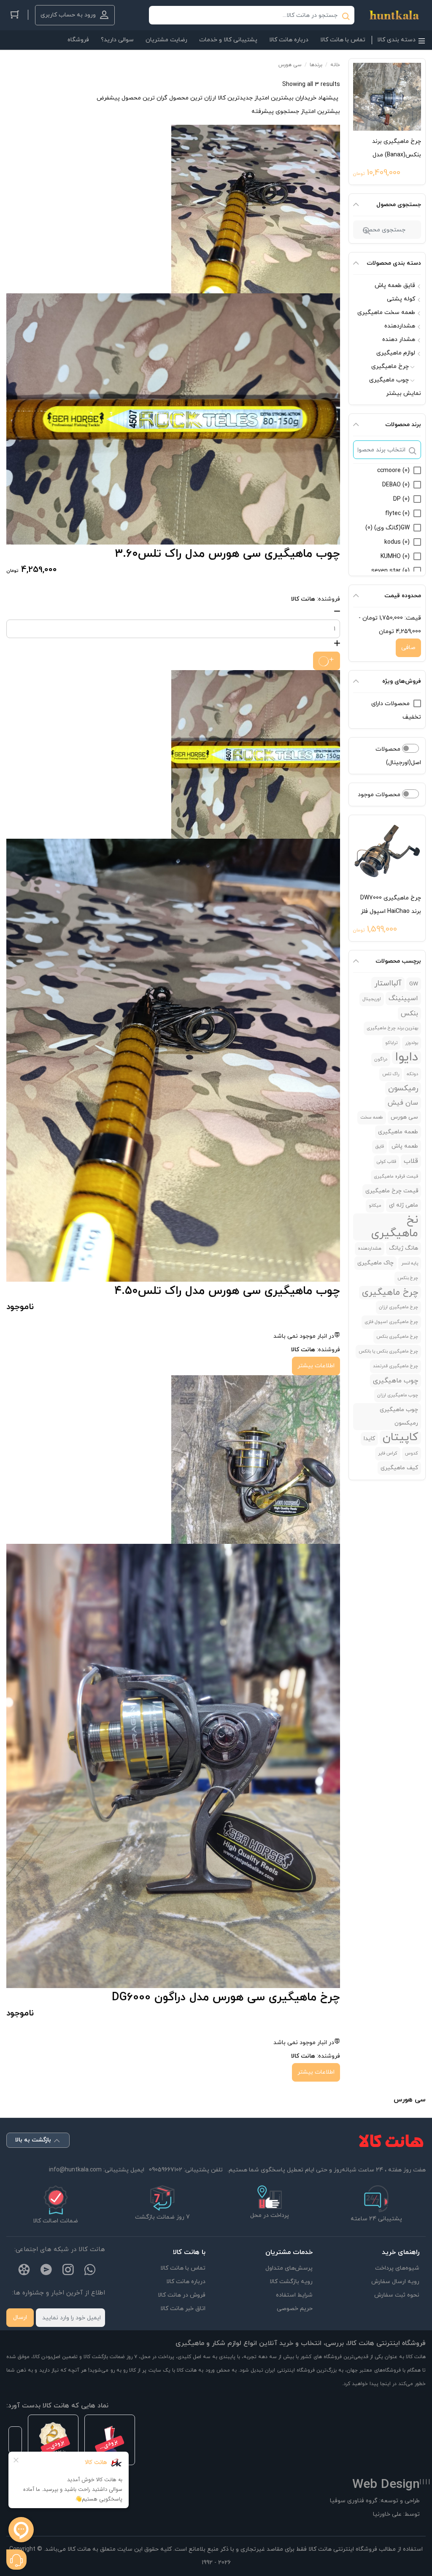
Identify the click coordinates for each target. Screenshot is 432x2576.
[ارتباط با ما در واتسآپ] (90, 2271)
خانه (335, 65)
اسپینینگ (403, 998)
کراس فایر (388, 1453)
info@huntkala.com (75, 2170)
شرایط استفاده (294, 2295)
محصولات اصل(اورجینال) (398, 756)
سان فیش (403, 1103)
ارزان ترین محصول (193, 98)
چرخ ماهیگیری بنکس (397, 1337)
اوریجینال (372, 999)
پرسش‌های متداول (289, 2268)
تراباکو (391, 1043)
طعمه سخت (372, 1118)
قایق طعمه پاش (395, 286)
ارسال (20, 2317)
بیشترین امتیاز (274, 98)
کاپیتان (400, 1438)
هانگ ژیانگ (404, 1248)
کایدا (369, 1439)
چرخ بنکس (408, 1278)
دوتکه (412, 1074)
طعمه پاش (405, 1146)
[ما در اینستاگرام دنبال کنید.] (68, 2271)
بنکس (409, 1014)
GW (414, 984)
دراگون (381, 1059)
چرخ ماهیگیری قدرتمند (396, 1366)
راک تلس (391, 1074)
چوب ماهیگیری (389, 380)
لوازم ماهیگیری (396, 353)
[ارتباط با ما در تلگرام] (46, 2271)
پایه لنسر (410, 1263)
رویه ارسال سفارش (395, 2282)
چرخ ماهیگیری (390, 366)
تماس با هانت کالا (183, 2268)
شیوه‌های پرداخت (397, 2268)
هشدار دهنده (399, 339)
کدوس (412, 1453)
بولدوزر (412, 1043)
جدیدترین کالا (235, 98)
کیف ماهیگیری (399, 1468)
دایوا (406, 1057)
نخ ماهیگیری (394, 1227)
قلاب (411, 1161)
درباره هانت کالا (186, 2282)
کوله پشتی (401, 299)
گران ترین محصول (144, 98)
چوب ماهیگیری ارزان (398, 1395)
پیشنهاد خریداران (317, 98)
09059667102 (166, 2170)
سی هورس (404, 1117)
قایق (379, 1147)
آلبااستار (388, 983)
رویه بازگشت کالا (291, 2282)
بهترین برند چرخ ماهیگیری (392, 1028)
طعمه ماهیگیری (398, 1132)
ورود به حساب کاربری (68, 15)
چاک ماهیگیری (375, 1263)
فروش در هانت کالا (182, 2295)
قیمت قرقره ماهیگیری (396, 1177)
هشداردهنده (400, 326)
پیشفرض (108, 98)
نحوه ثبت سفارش (397, 2295)
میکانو (375, 1206)
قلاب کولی (386, 1162)
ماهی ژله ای (404, 1205)
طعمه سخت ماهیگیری (386, 313)
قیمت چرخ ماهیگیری (392, 1191)
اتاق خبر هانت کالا (183, 2309)
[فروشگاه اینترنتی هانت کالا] (394, 15)
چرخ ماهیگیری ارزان (398, 1307)
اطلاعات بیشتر (316, 1366)
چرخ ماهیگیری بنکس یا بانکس (388, 1351)
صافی (408, 648)
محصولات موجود (380, 795)
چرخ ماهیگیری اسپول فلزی (391, 1322)
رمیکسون (403, 1088)
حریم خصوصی (295, 2309)
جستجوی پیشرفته (275, 111)
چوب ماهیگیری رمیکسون (399, 1416)
